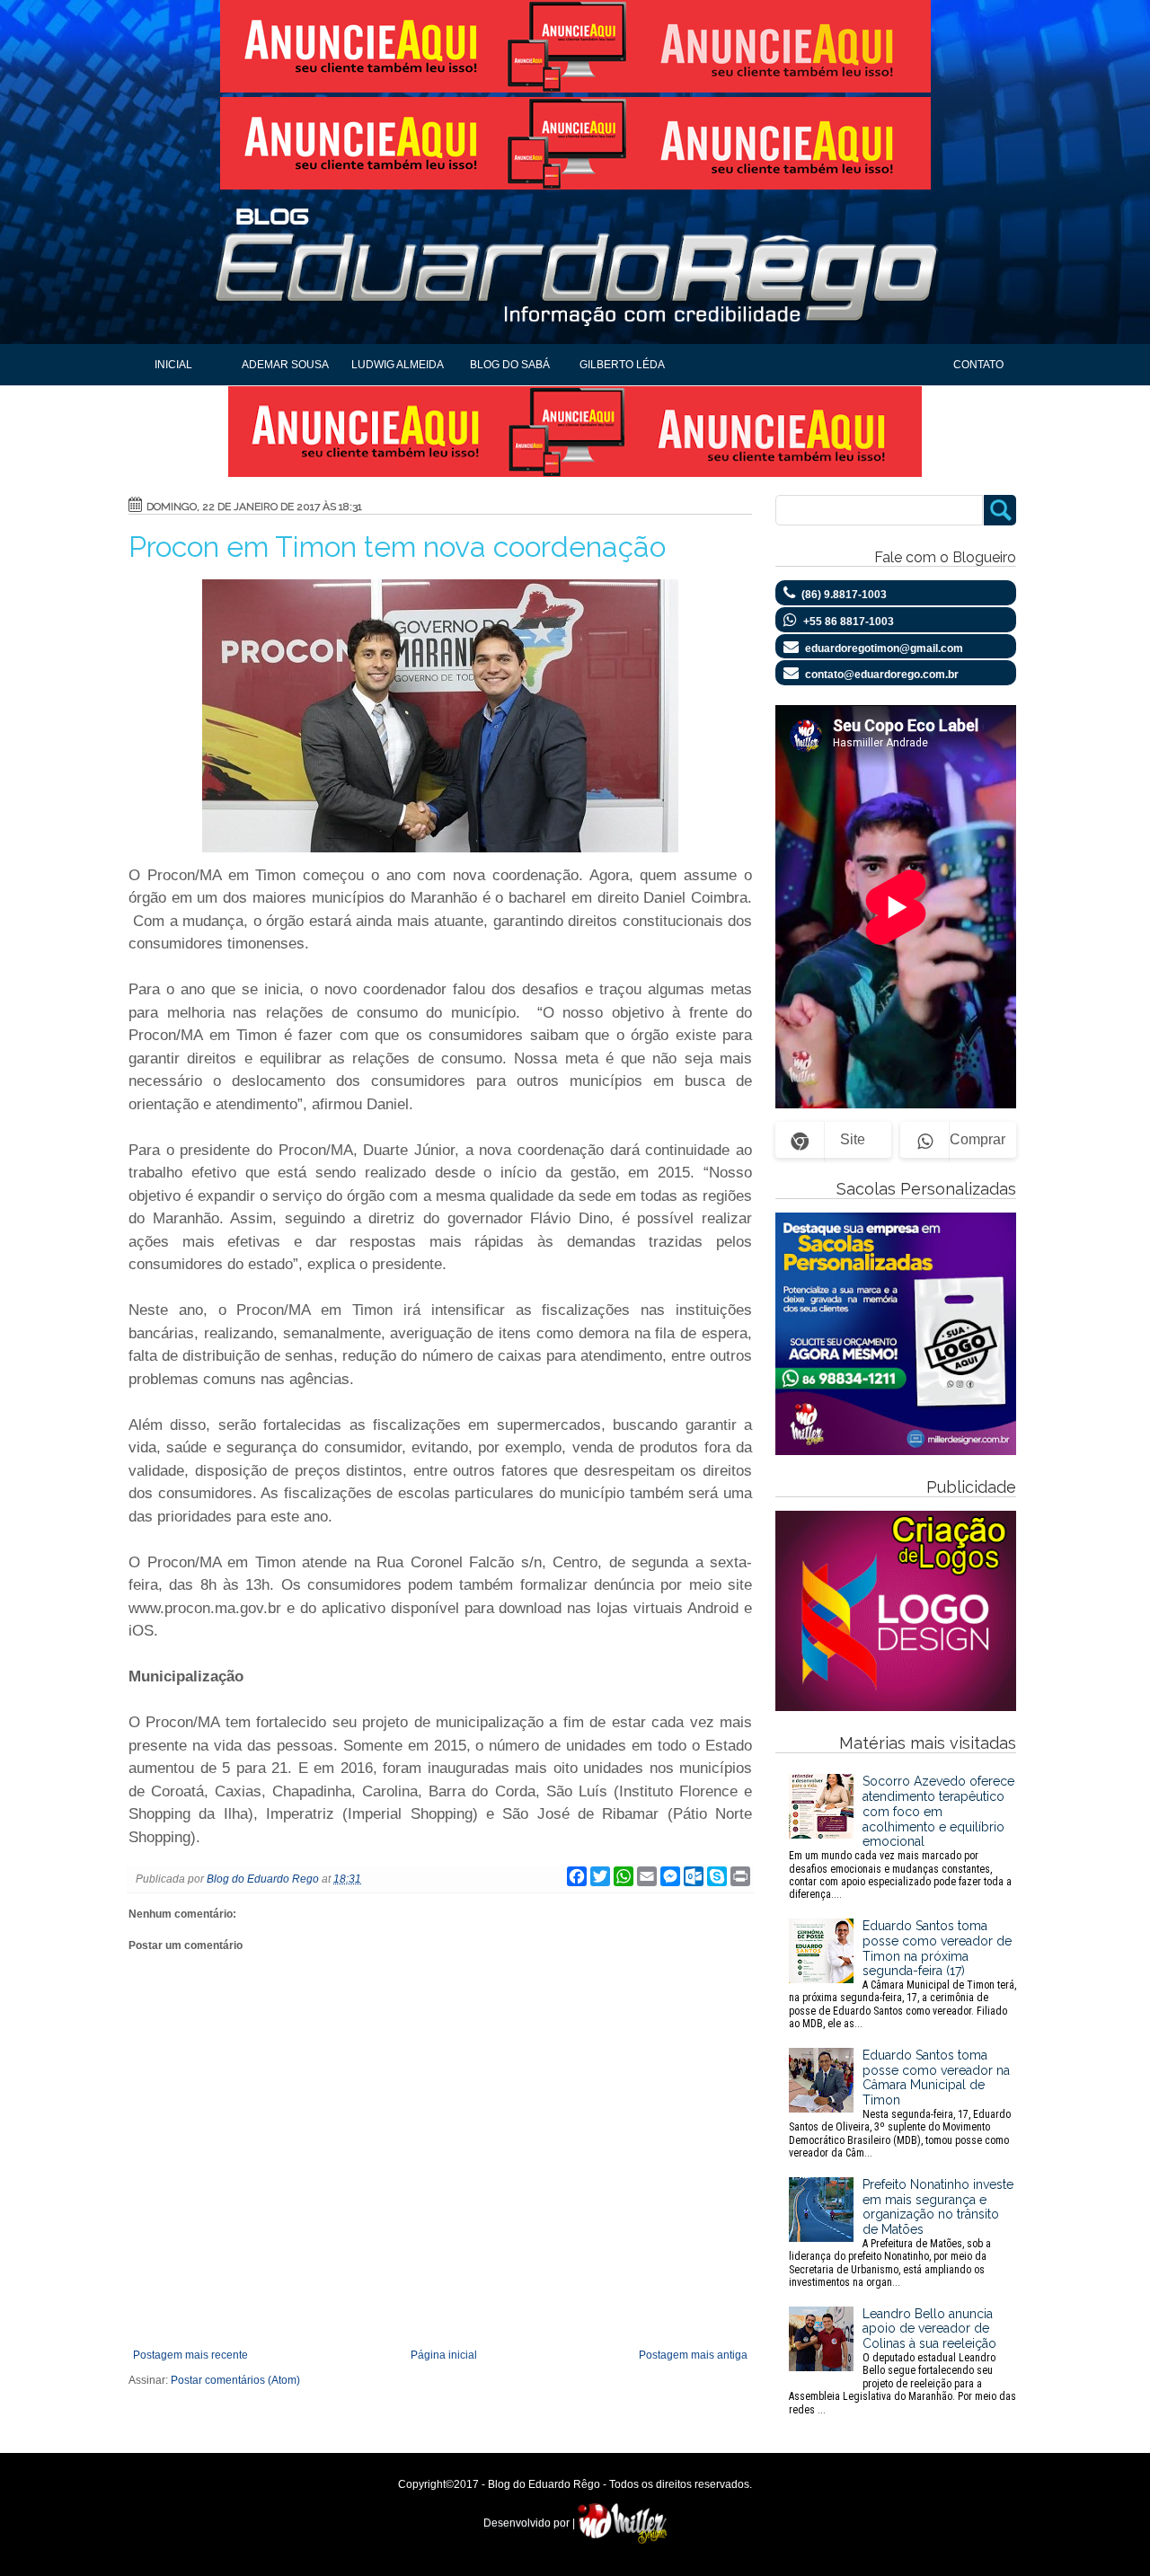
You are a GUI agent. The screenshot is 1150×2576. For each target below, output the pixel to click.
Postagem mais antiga (693, 2355)
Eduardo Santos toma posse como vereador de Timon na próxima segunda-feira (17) (902, 1974)
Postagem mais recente (190, 2355)
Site (853, 1139)
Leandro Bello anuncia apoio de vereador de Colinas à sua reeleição (902, 2361)
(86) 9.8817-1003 (844, 595)
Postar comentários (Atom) (235, 2380)
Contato (978, 365)
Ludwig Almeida (398, 365)
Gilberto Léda (622, 365)
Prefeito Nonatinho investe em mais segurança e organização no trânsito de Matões (901, 2233)
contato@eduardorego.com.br (882, 675)
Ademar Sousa (285, 365)
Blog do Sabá (510, 365)
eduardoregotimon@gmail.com (884, 648)
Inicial (173, 365)
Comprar (977, 1139)
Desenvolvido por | (531, 2523)
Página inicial (444, 2355)
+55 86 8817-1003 (849, 622)
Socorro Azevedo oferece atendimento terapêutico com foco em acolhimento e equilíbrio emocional (902, 1837)
